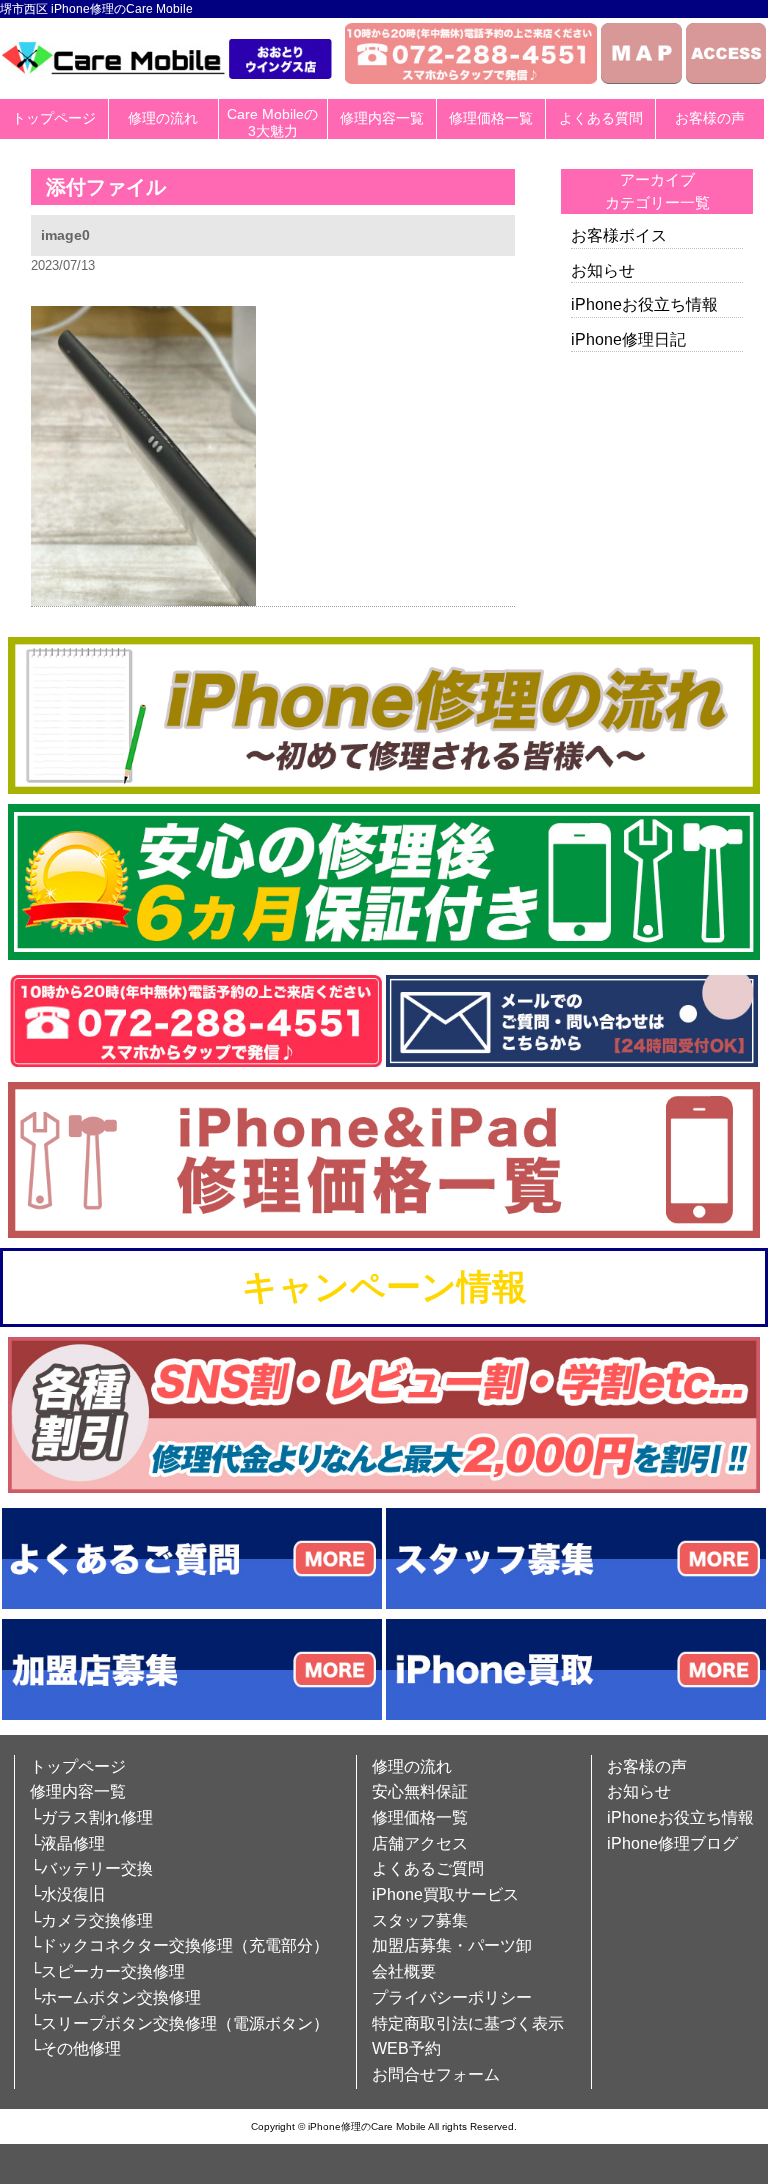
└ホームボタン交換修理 (115, 1997)
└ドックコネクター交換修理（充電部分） (179, 1945)
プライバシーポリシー (452, 1997)
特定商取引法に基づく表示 (468, 2023)
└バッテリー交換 (91, 1868)
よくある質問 (601, 118)
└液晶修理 (67, 1843)
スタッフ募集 (420, 1920)
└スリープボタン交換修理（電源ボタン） (179, 2023)
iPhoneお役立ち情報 (644, 304)
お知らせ (603, 270)
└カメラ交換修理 (91, 1920)
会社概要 (404, 1971)
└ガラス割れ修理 (91, 1817)
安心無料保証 (420, 1791)
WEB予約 (406, 2048)
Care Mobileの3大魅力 (272, 122)
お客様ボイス (619, 235)
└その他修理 (75, 2048)
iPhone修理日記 (628, 339)
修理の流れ (163, 118)
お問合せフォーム (436, 2074)
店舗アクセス (420, 1843)
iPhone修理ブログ (672, 1843)
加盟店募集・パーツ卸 (452, 1945)
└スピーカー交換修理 (107, 1971)
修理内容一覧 (382, 118)
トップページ (54, 118)
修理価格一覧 (491, 118)
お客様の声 (710, 118)
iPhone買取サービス (445, 1894)
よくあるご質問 (428, 1868)
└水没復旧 (67, 1894)
